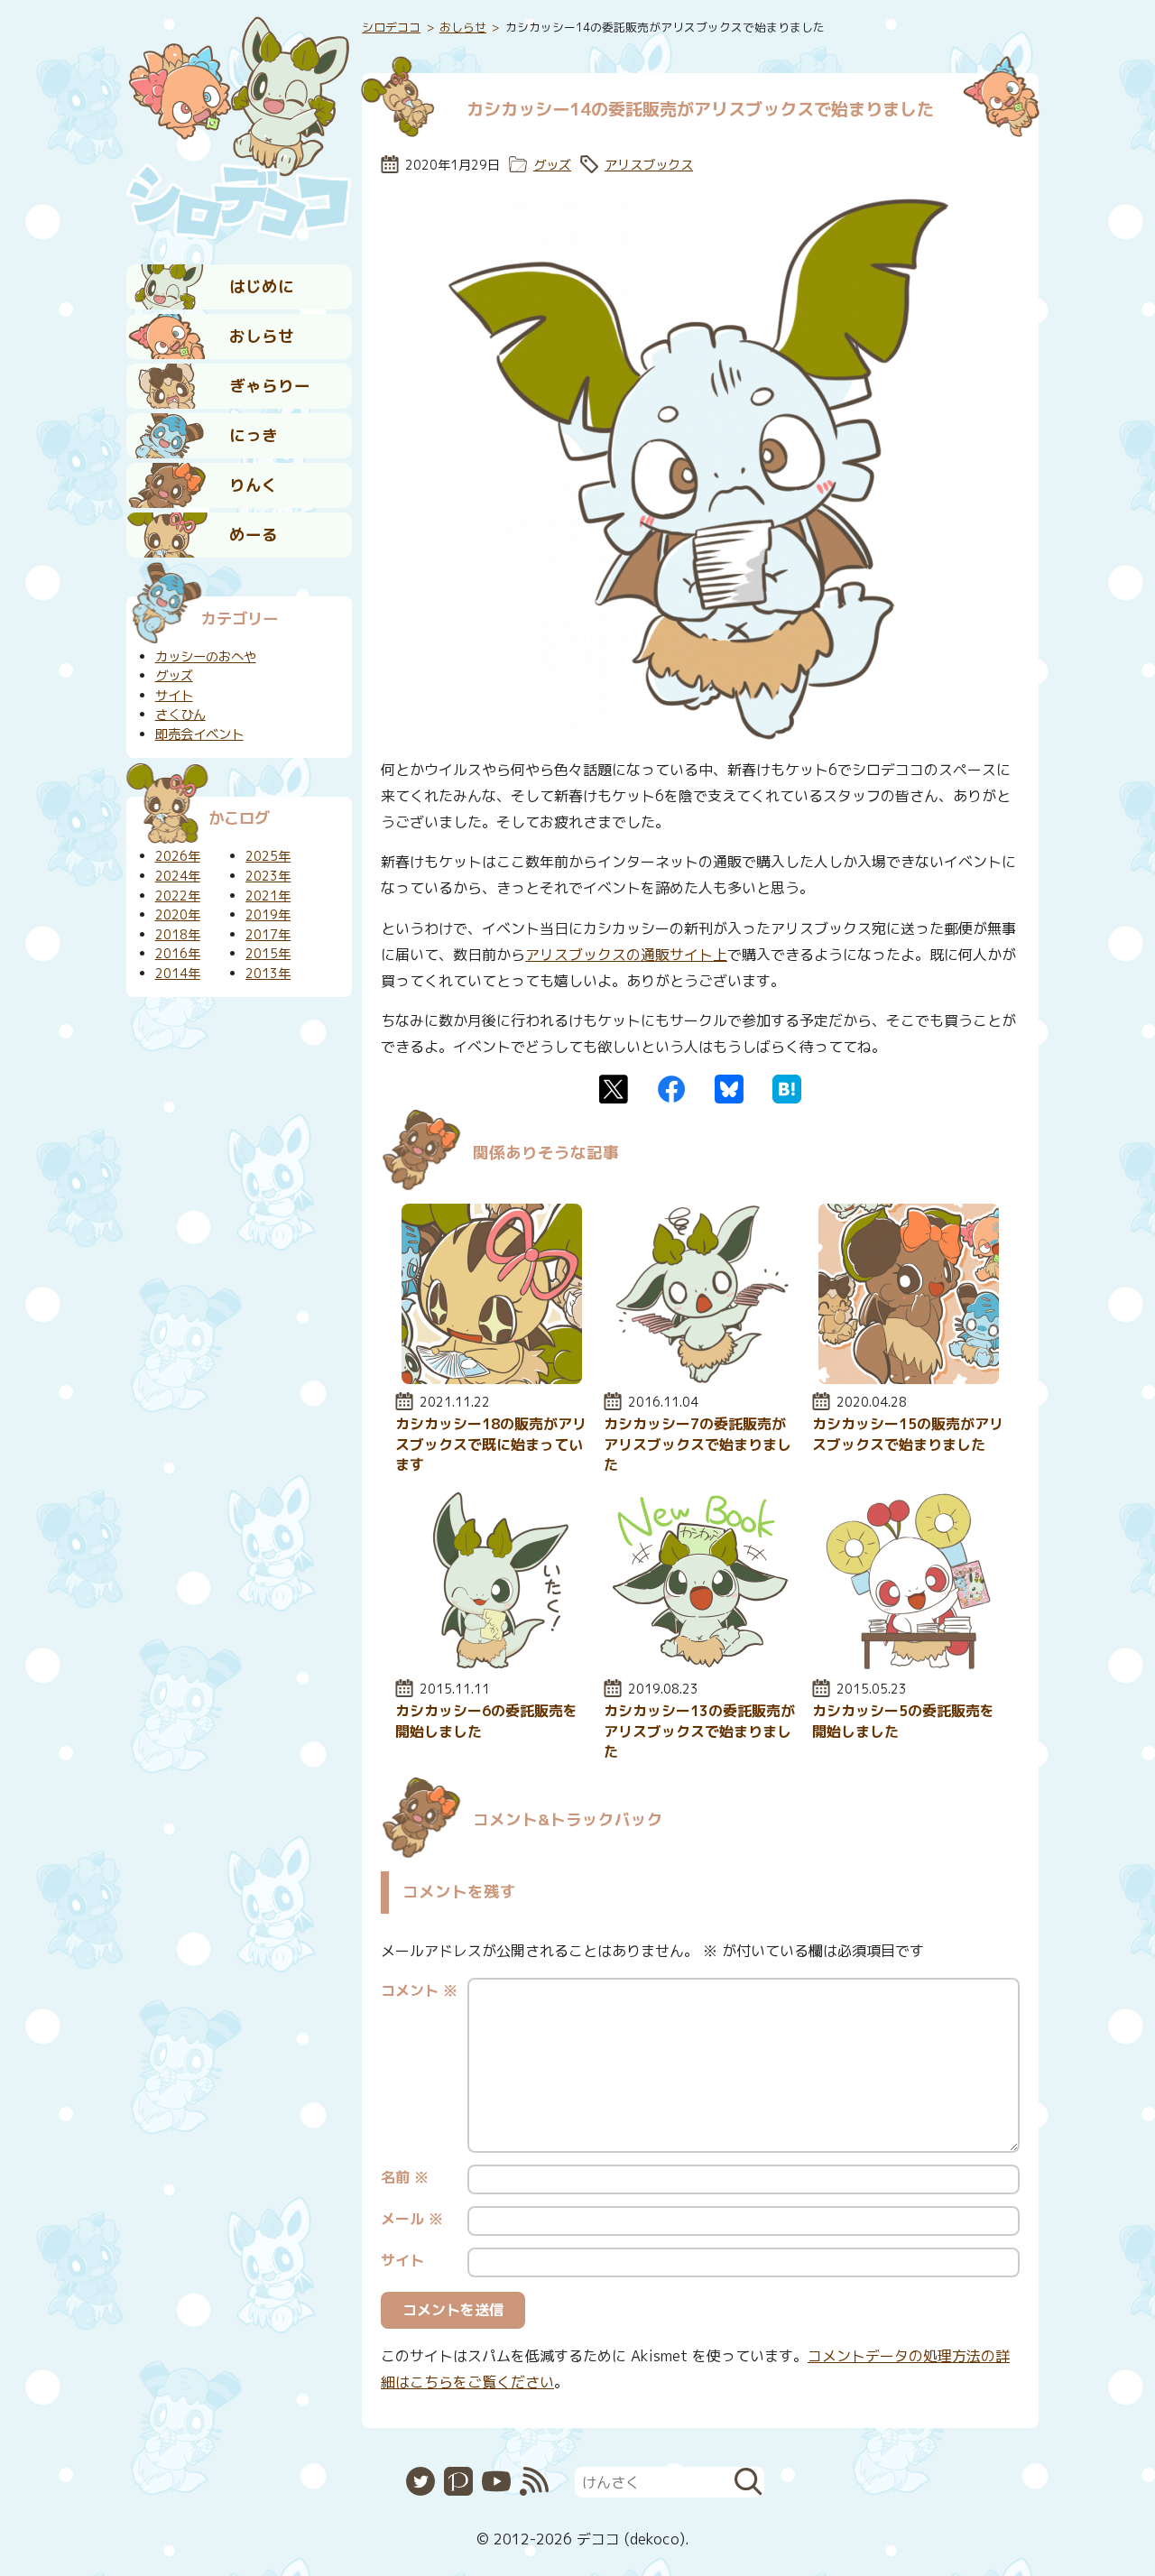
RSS (534, 2481)
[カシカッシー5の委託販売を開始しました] (909, 1666)
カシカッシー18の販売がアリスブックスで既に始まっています (491, 1444)
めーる (254, 535)
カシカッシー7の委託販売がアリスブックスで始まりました (698, 1444)
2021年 (268, 896)
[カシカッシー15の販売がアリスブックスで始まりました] (909, 1379)
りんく (254, 485)
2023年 (268, 876)
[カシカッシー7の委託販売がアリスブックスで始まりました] (700, 1379)
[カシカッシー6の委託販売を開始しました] (492, 1666)
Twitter (614, 1089)
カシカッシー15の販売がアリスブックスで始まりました (908, 1434)
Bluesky (729, 1089)
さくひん (180, 715)
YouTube (496, 2481)
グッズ (552, 165)
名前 (405, 2177)
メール (412, 2219)
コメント (419, 1990)
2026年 (178, 856)
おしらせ (262, 336)
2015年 (268, 954)
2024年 (178, 876)
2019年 (268, 915)
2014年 (178, 974)
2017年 (268, 935)
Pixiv (458, 2481)
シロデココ (391, 27)
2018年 (178, 935)
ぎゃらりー (270, 386)
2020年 (178, 915)
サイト (402, 2260)
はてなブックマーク (787, 1089)
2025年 (268, 856)
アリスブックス (649, 165)
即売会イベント (199, 734)
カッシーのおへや (206, 657)
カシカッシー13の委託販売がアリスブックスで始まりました (699, 1731)
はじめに (262, 286)
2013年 (268, 974)
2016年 (178, 954)
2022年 (178, 896)
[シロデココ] (239, 127)
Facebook (671, 1089)
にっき (254, 435)
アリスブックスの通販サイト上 (626, 955)
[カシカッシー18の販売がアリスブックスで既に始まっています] (492, 1379)
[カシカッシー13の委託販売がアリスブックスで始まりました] (700, 1666)
